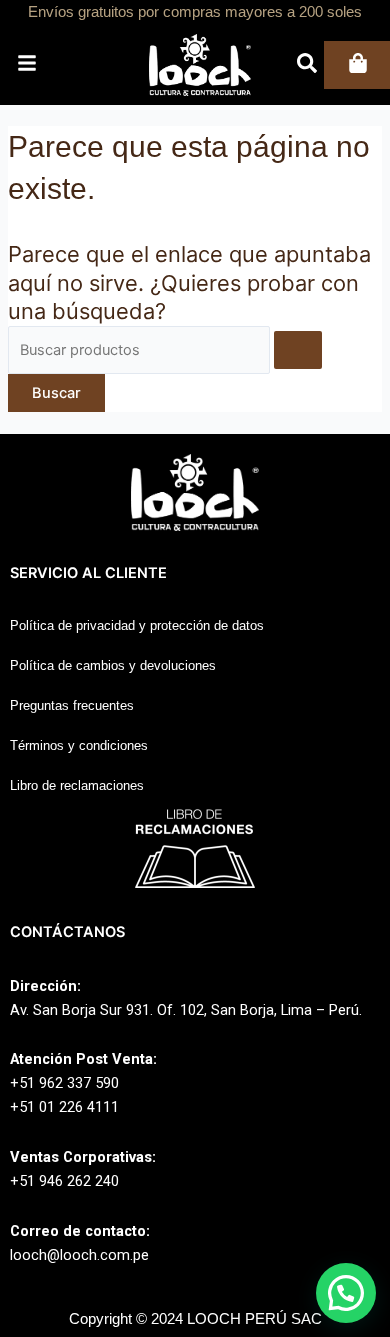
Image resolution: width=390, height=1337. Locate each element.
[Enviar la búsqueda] (298, 350)
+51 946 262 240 (64, 1181)
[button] (346, 1293)
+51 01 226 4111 (64, 1107)
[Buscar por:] (165, 350)
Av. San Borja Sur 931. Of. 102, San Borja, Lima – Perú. (186, 1010)
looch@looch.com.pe (79, 1255)
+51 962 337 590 (64, 1083)
